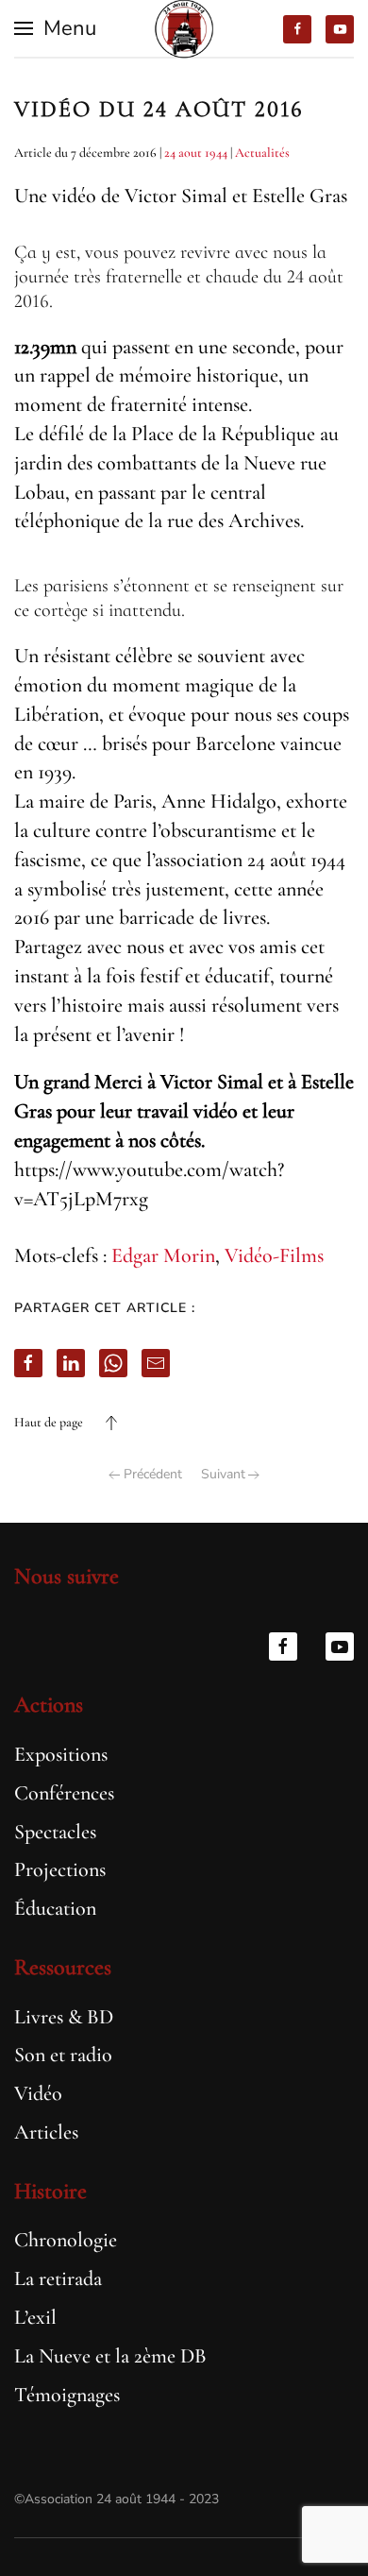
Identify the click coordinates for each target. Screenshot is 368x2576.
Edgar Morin (163, 1255)
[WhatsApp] (113, 1363)
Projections (60, 1869)
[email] (156, 1363)
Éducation (55, 1908)
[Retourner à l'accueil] (184, 28)
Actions (49, 1705)
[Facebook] (28, 1363)
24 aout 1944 (196, 153)
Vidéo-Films (274, 1255)
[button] (55, 28)
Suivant (223, 1474)
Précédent (153, 1474)
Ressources (63, 1967)
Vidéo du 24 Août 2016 (159, 109)
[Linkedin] (71, 1363)
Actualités (262, 153)
